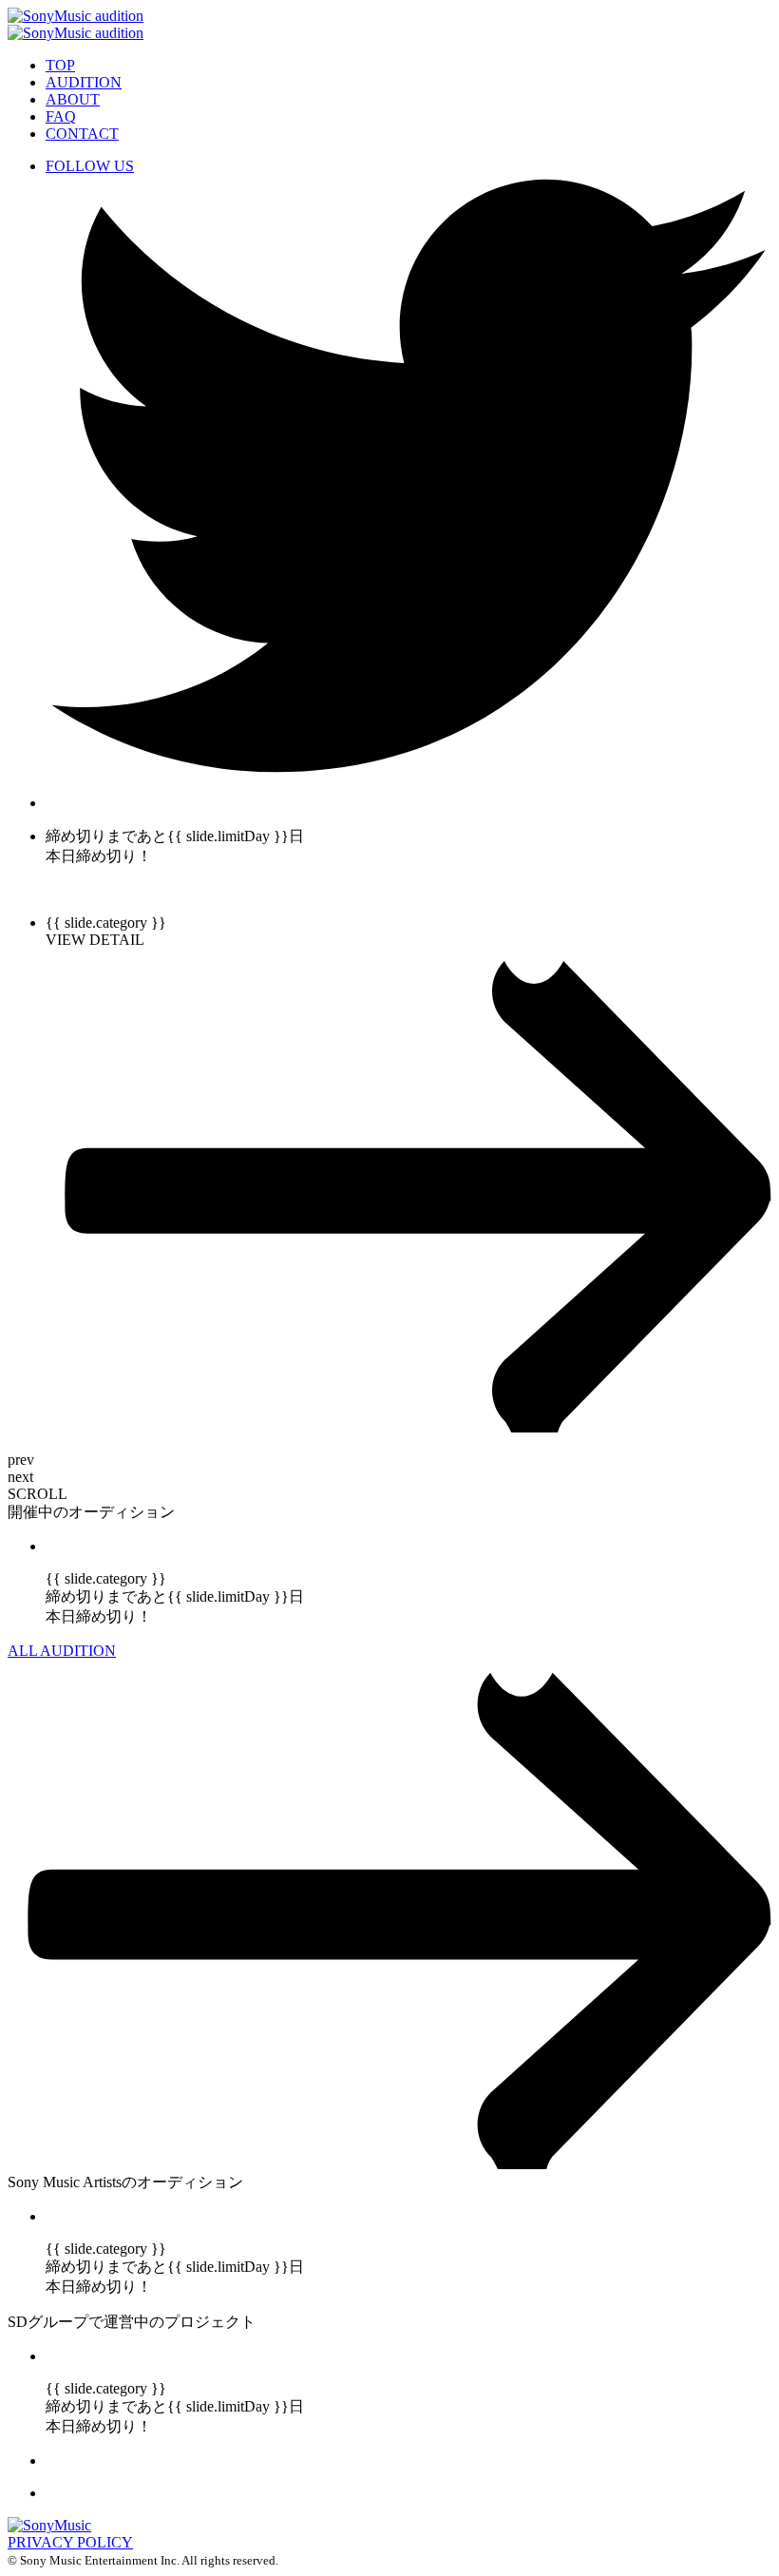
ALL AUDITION (62, 1651)
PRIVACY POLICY (70, 2542)
